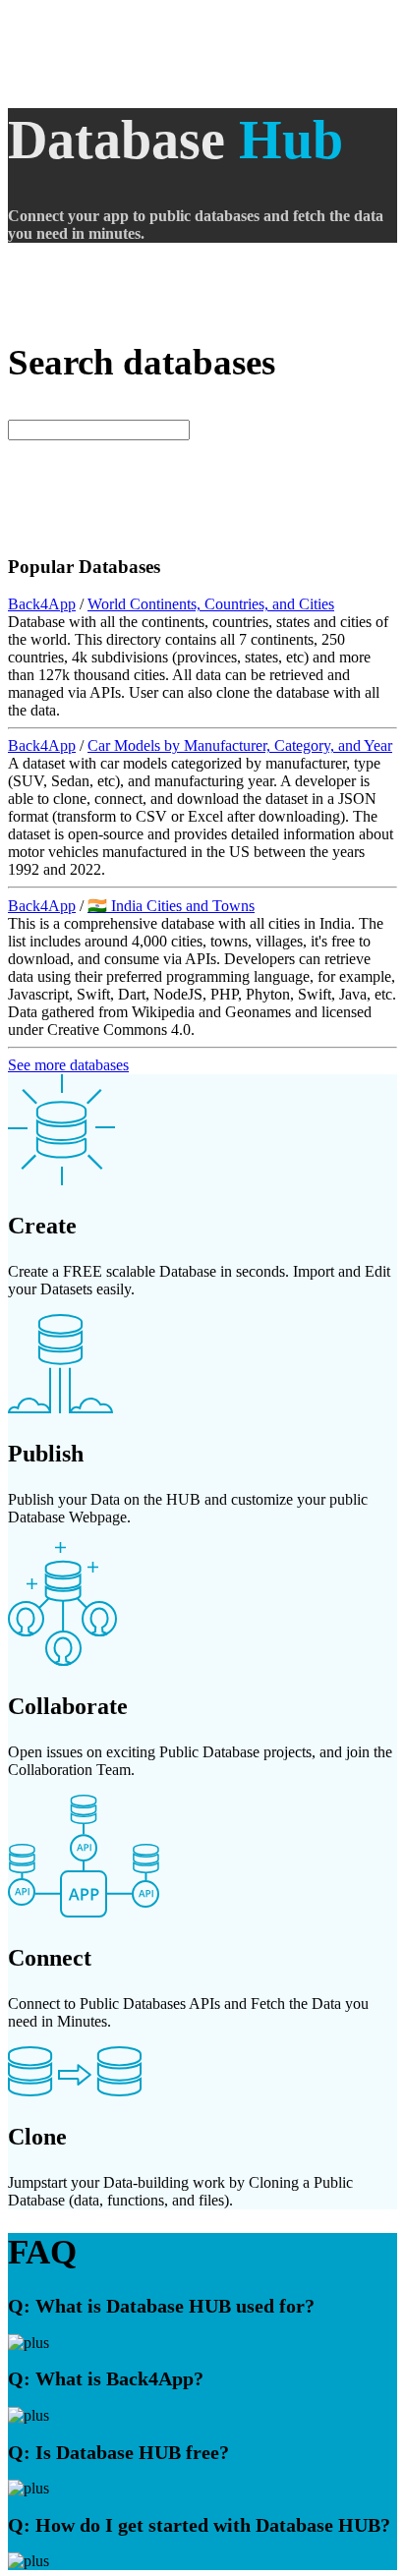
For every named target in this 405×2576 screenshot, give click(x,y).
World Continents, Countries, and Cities (211, 604)
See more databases (68, 1065)
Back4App (42, 604)
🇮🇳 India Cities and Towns (171, 906)
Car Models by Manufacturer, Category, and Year (240, 745)
